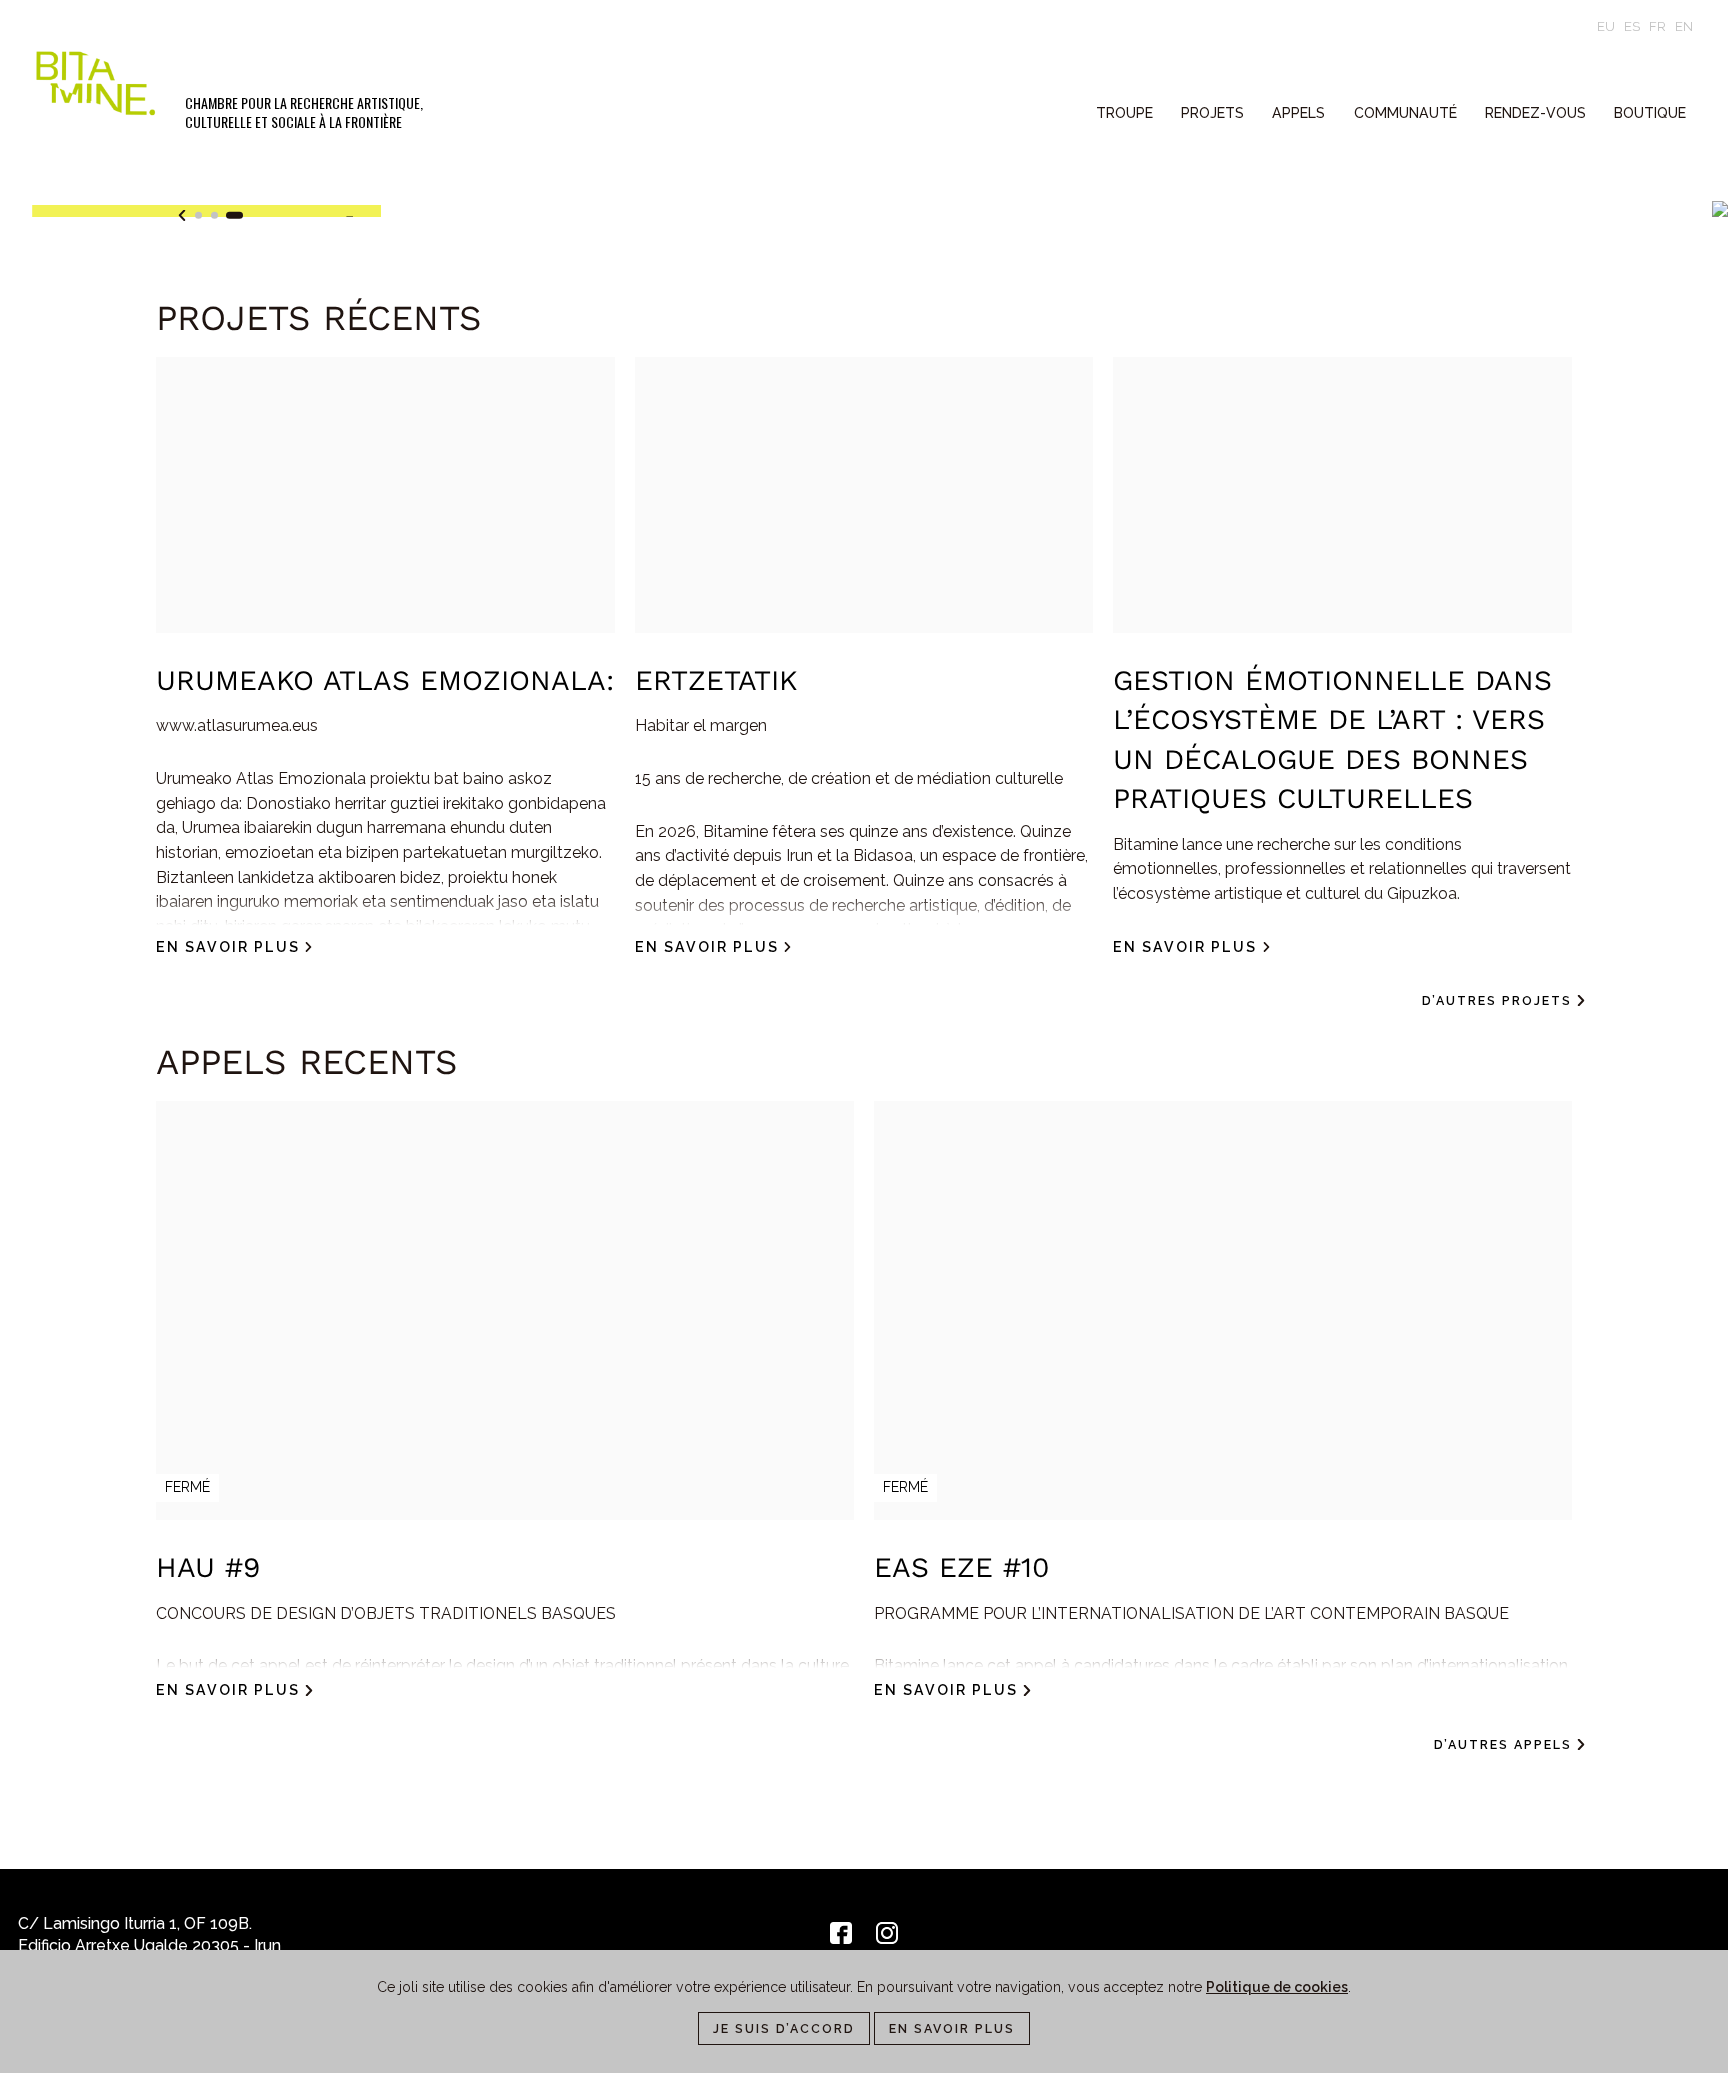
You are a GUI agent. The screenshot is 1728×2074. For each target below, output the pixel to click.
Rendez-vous (1535, 113)
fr (1657, 26)
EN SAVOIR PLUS (952, 2028)
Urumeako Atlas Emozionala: (385, 680)
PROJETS (1212, 113)
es (1632, 26)
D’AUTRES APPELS (1503, 1744)
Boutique (1650, 113)
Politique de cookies (1277, 1987)
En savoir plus (228, 947)
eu (1606, 26)
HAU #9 (208, 1567)
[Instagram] (887, 1933)
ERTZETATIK (716, 680)
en (1684, 26)
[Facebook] (841, 1933)
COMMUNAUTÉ (1405, 113)
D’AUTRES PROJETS (1497, 1000)
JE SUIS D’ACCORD (784, 2028)
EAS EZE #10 (962, 1567)
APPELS (1298, 113)
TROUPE (1124, 113)
